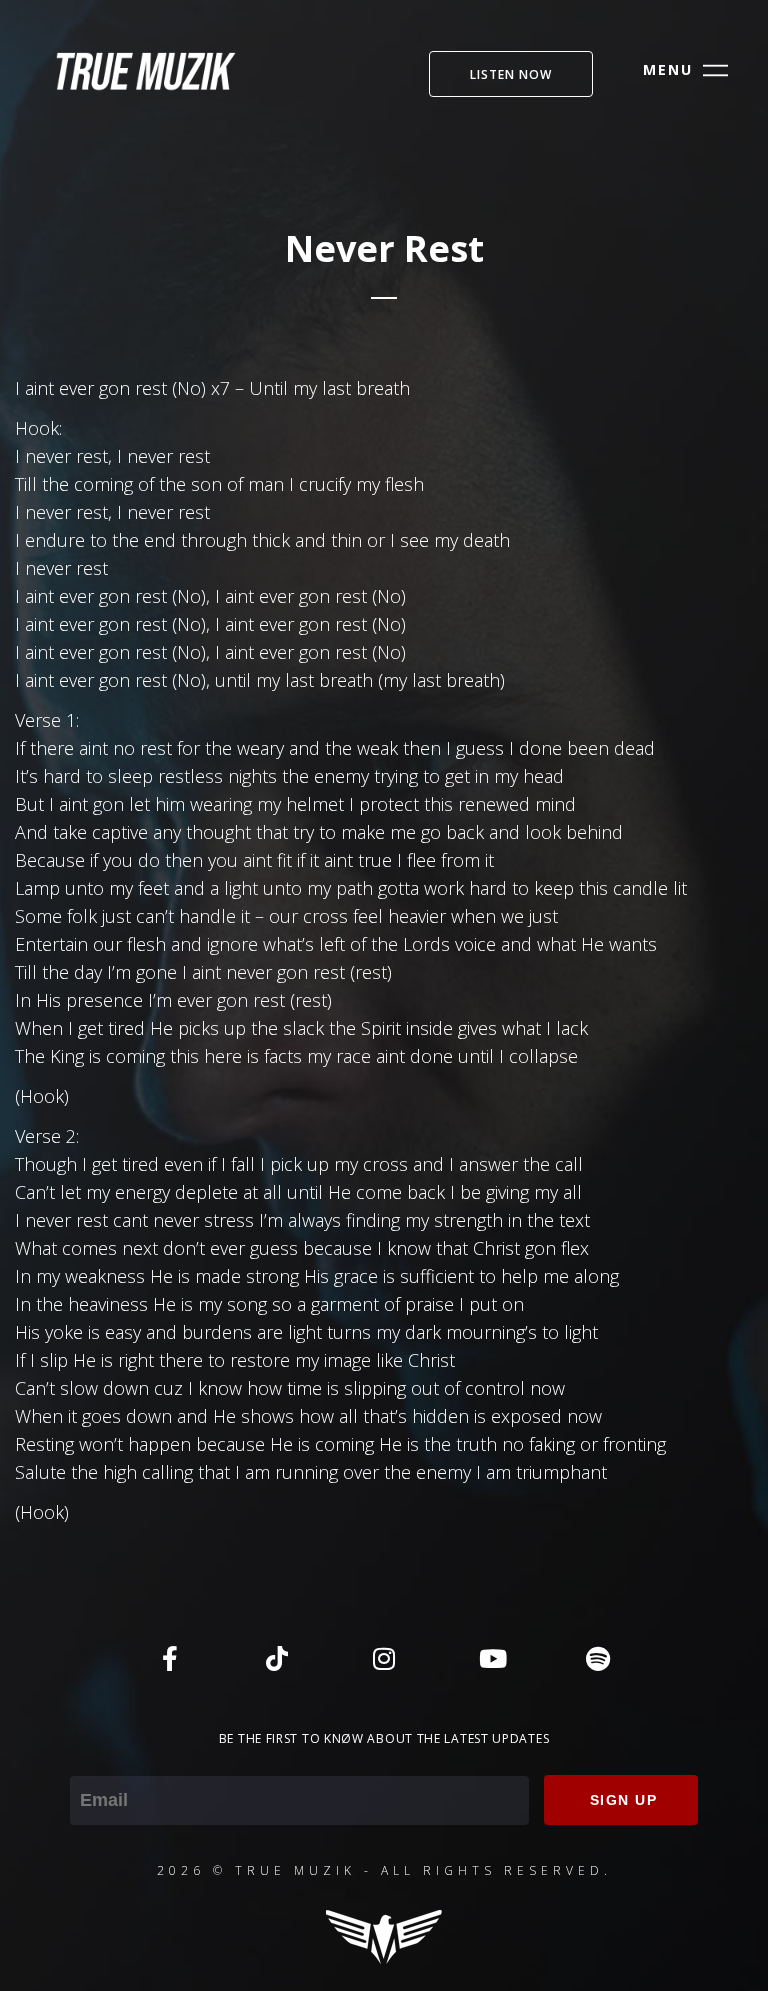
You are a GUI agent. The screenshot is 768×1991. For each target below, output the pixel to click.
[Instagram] (384, 1658)
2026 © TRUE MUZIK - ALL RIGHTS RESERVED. (384, 1870)
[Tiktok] (277, 1658)
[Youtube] (491, 1658)
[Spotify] (598, 1658)
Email (91, 1762)
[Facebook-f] (170, 1658)
